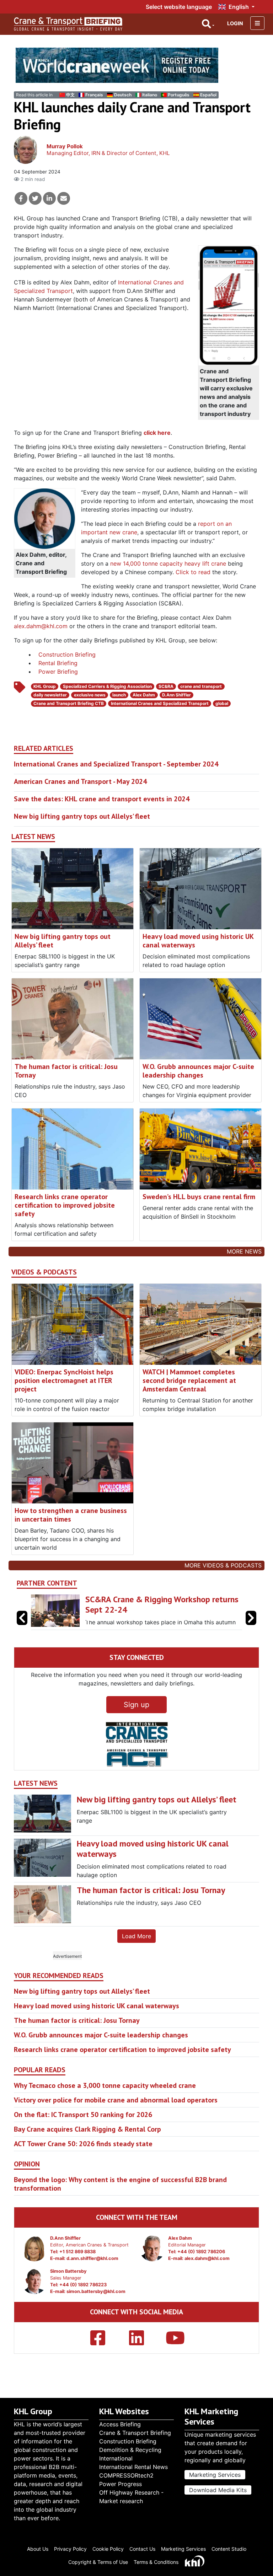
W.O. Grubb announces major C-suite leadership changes (198, 1071)
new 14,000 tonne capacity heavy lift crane (168, 563)
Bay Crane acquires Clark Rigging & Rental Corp (87, 2129)
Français (94, 95)
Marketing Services (215, 2475)
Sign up (136, 1705)
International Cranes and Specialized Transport (160, 703)
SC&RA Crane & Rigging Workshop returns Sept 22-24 (162, 1604)
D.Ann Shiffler (176, 695)
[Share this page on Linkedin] (49, 198)
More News (244, 1251)
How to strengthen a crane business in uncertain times (71, 1515)
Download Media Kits (218, 2490)
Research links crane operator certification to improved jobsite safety (65, 1205)
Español (208, 95)
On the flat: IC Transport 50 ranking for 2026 (83, 2115)
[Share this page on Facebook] (21, 198)
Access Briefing (120, 2424)
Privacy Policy (70, 2549)
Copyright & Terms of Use (98, 2562)
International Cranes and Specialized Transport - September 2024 (116, 764)
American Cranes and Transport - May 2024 (80, 781)
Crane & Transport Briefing (135, 2433)
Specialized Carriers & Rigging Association (107, 686)
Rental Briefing (58, 663)
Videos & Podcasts (44, 1272)
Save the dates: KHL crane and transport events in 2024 (102, 799)
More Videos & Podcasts (223, 1565)
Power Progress (121, 2484)
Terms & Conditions (156, 2562)
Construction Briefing (67, 654)
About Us (38, 2549)
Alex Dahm (144, 695)
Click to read (193, 572)
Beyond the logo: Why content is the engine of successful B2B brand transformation (120, 2184)
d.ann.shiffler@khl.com (92, 2258)
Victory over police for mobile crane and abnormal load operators (116, 2100)
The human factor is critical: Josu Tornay (66, 1071)
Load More (136, 1936)
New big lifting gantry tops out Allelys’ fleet (82, 816)
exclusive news (90, 695)
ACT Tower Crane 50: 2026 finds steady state (83, 2144)
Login (235, 23)
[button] (251, 1618)
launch (119, 695)
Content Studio (229, 2549)
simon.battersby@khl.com (96, 2291)
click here (157, 433)
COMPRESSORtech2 (126, 2475)
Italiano (150, 95)
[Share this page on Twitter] (35, 198)
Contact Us (142, 2549)
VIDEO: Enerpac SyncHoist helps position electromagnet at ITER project (64, 1380)
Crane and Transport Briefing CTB (69, 703)
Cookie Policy (108, 2549)
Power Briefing (58, 672)
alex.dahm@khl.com (41, 626)
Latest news (33, 837)
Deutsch (123, 95)
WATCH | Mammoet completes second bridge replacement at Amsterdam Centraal (189, 1380)
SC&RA (166, 686)
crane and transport (201, 686)
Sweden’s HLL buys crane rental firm (199, 1197)
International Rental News (133, 2467)
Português (179, 95)
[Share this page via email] (64, 198)
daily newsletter (50, 695)
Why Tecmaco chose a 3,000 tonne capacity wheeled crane (105, 2085)
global (222, 703)
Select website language (179, 7)
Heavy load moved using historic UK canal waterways (198, 941)
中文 (70, 95)
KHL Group (45, 686)
